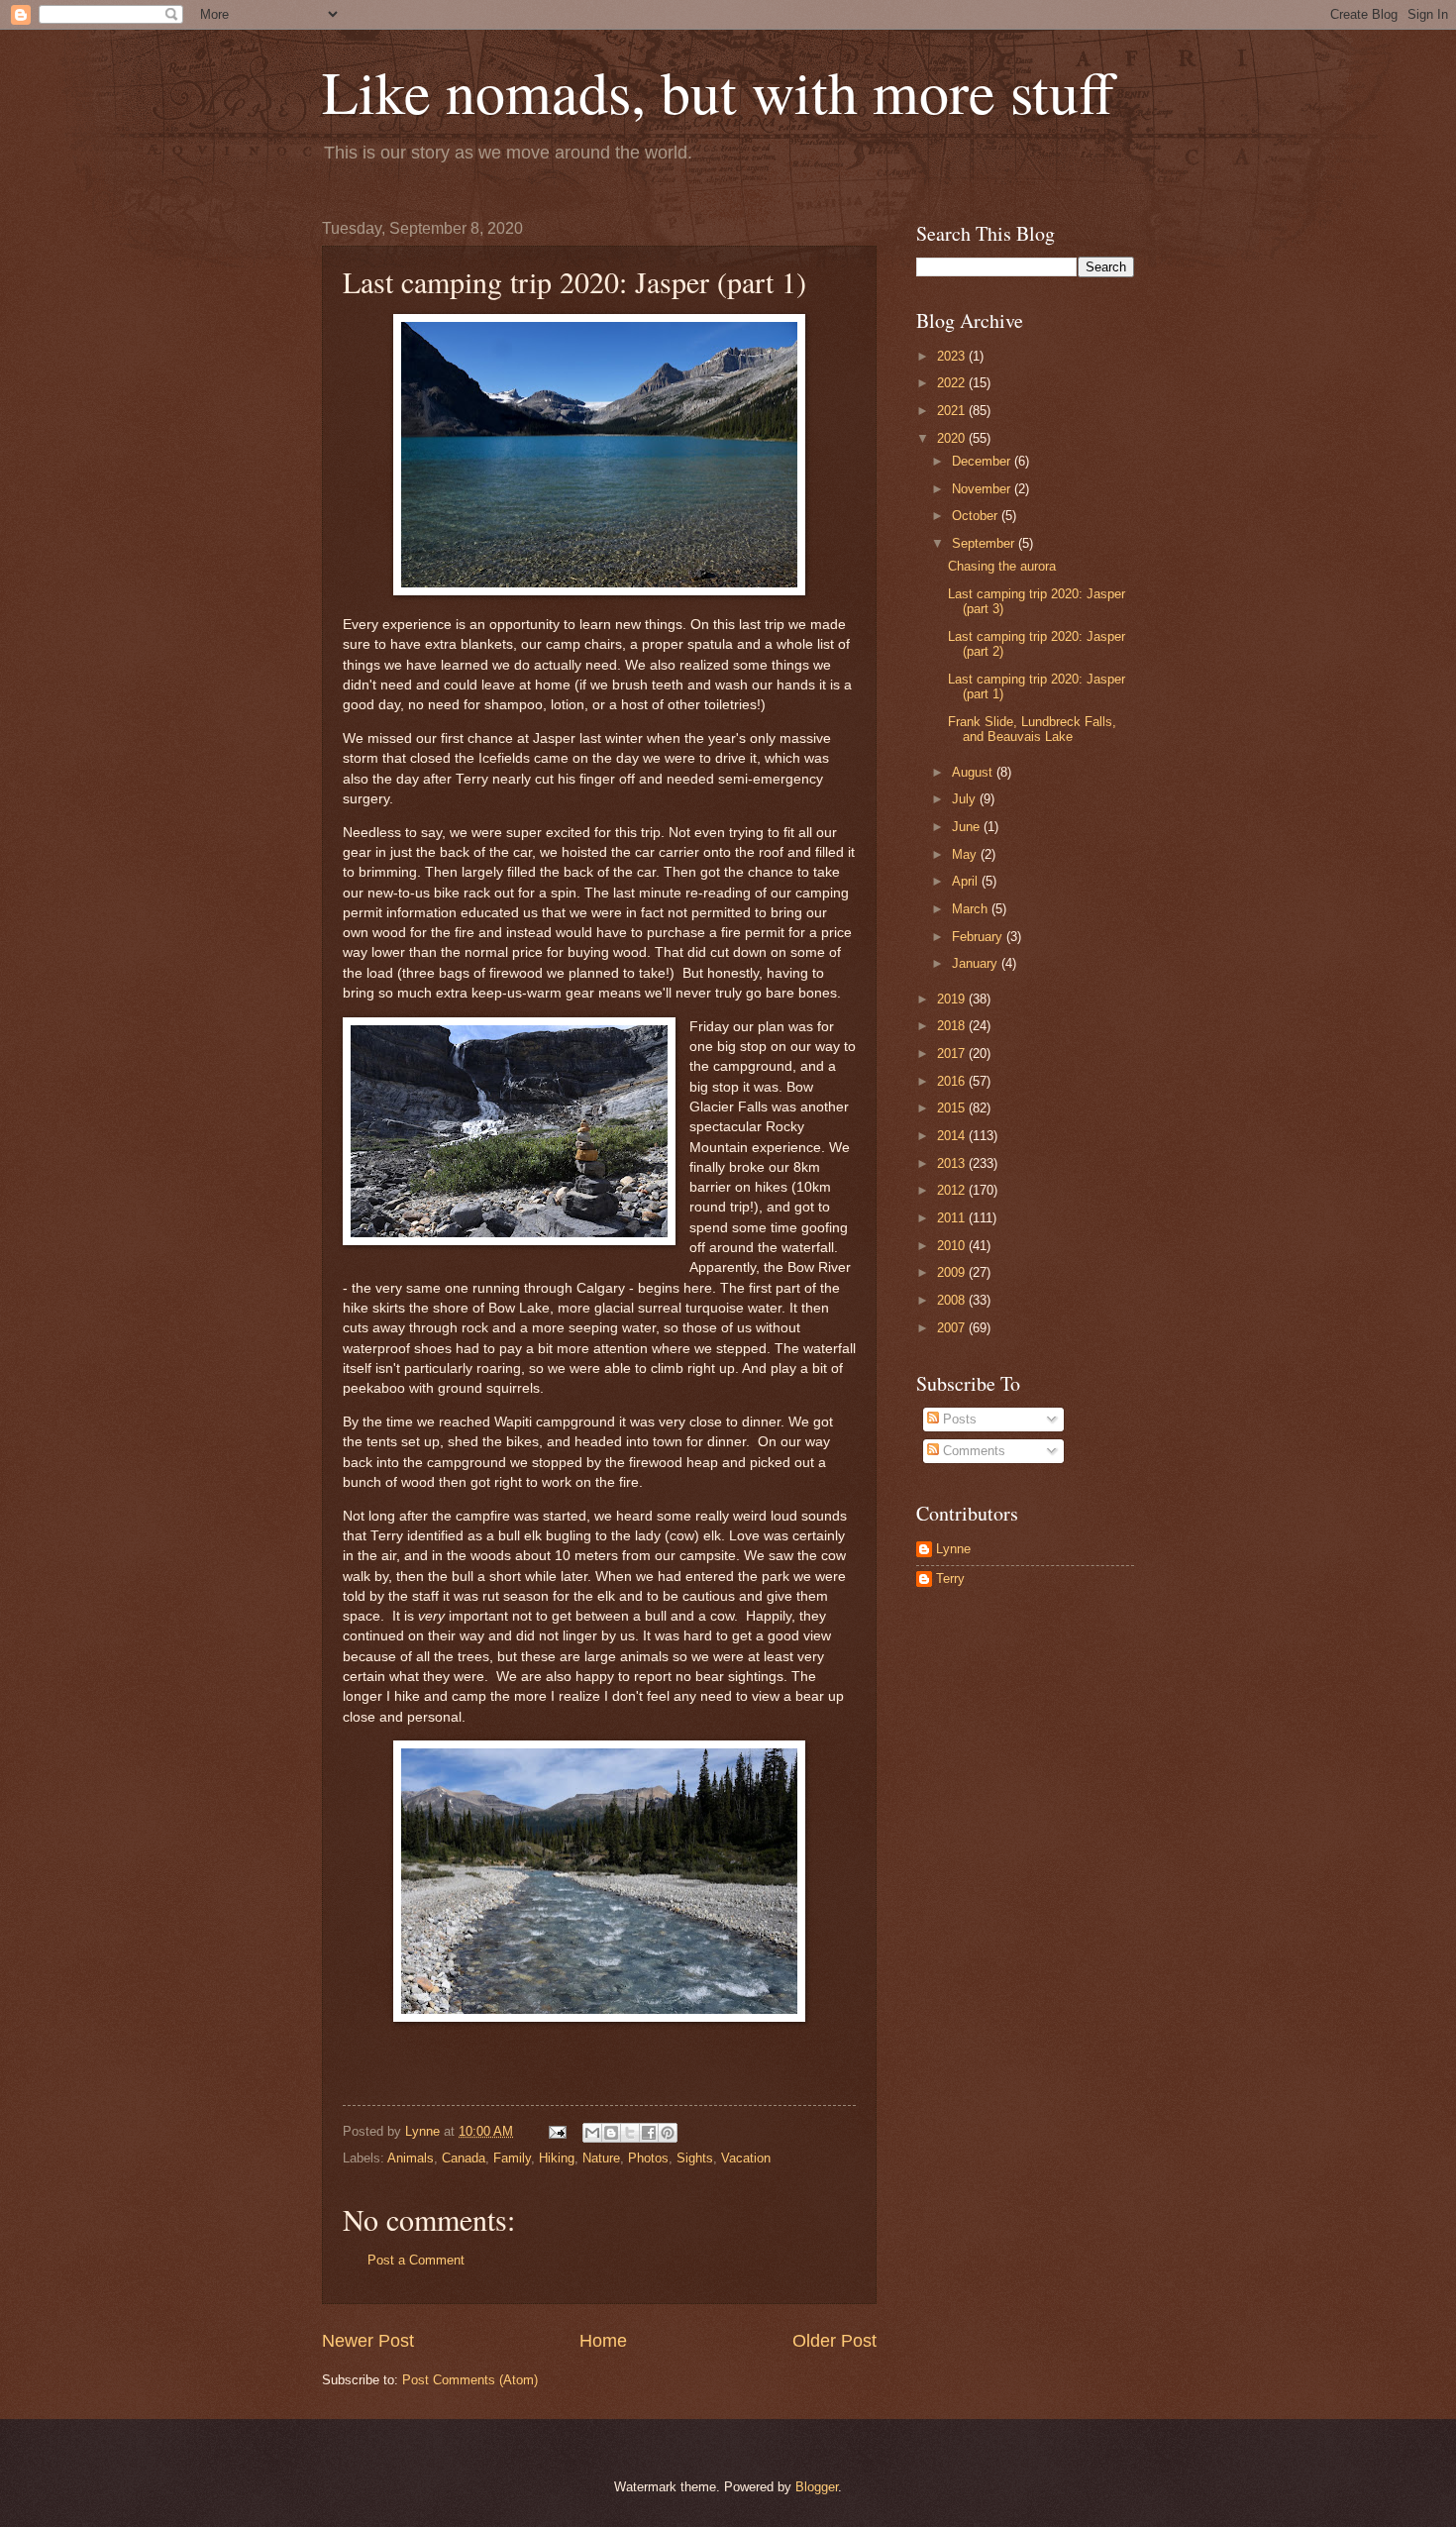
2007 (953, 1328)
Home (603, 2341)
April (967, 881)
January (977, 963)
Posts (958, 1419)
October (977, 516)
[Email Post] (557, 2131)
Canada (464, 2158)
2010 (953, 1246)
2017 (953, 1053)
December (983, 461)
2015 (953, 1108)
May (966, 854)
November (983, 489)
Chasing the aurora (1002, 566)
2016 (953, 1081)
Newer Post (368, 2341)
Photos (648, 2158)
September (985, 543)
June (968, 827)
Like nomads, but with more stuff (718, 91)
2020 (953, 438)
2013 (953, 1163)
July (966, 799)
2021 (953, 411)
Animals (411, 2158)
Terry (950, 1579)
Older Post (834, 2341)
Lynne (953, 1549)
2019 (953, 999)
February (979, 937)
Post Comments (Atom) (470, 2380)
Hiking (557, 2158)
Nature (601, 2158)
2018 (953, 1026)
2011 (953, 1218)
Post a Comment (416, 2260)
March (972, 909)
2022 (953, 383)
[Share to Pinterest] (668, 2133)
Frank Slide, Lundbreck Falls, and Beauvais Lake (1032, 729)
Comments (972, 1451)
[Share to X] (630, 2133)
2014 (953, 1136)
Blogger (817, 2487)
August (974, 772)
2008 (953, 1300)
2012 (953, 1190)
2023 (953, 356)
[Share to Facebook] (649, 2133)
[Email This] (592, 2133)
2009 (953, 1272)
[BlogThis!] (611, 2133)
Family (512, 2158)
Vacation (746, 2158)
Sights (695, 2158)
